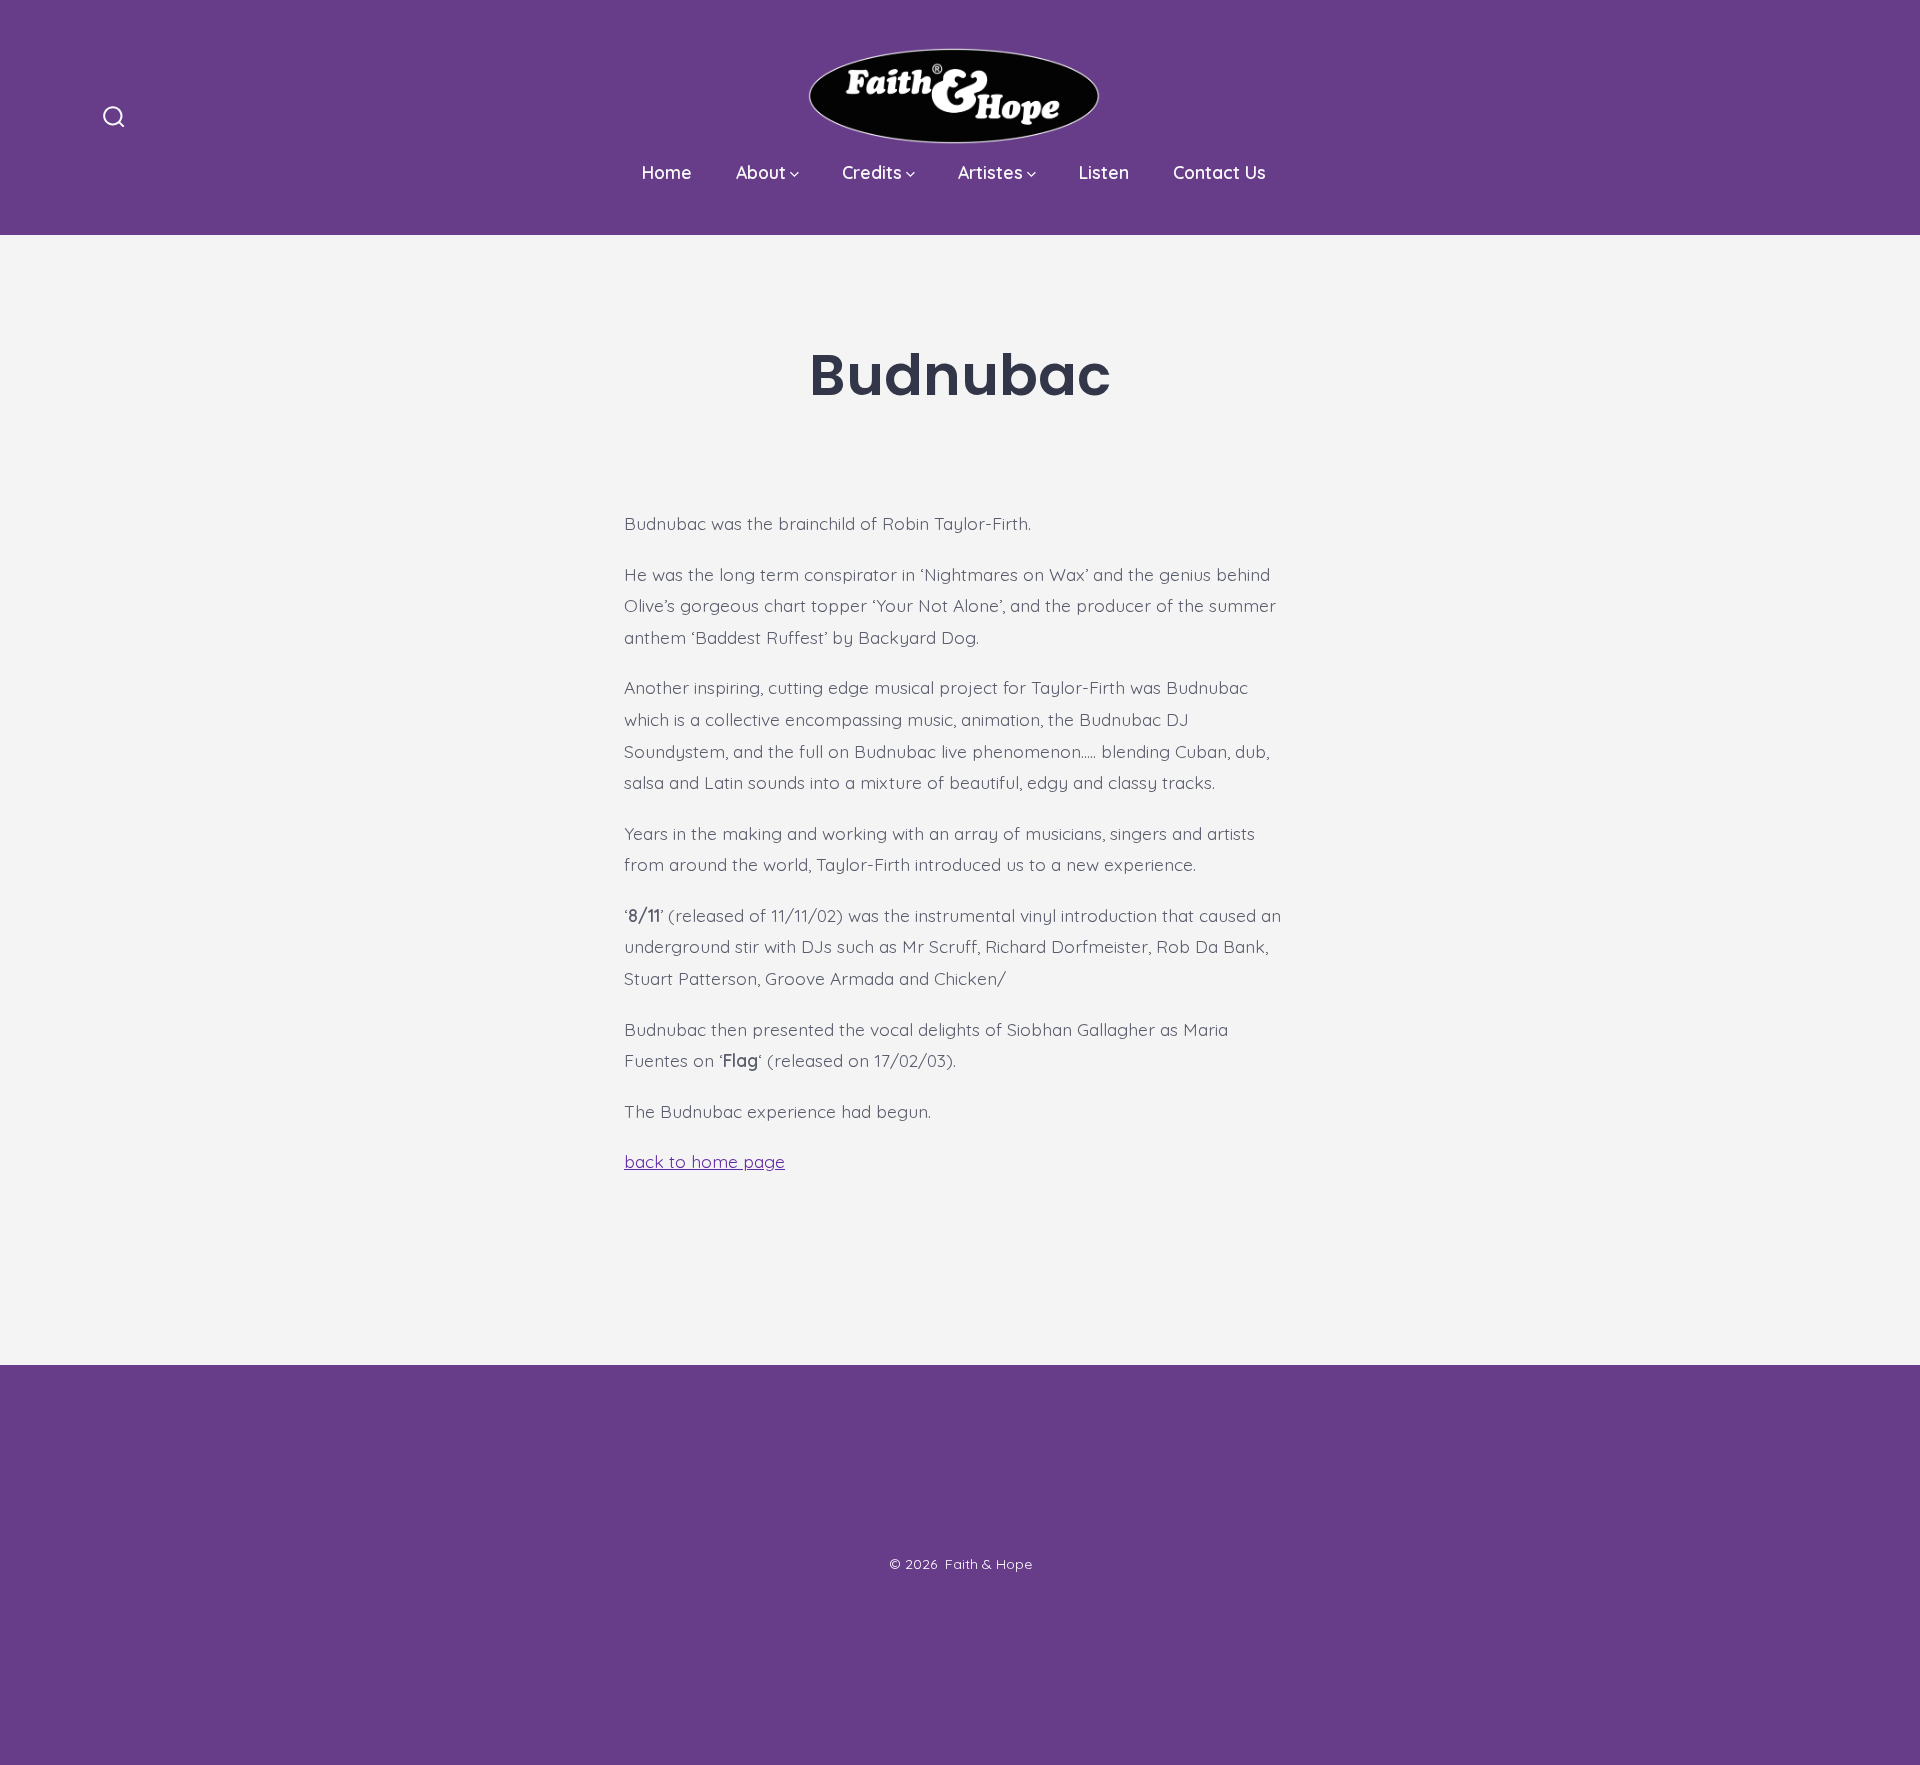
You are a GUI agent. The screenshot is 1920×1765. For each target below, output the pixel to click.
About (761, 172)
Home (667, 172)
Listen (1104, 172)
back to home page (704, 1161)
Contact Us (1219, 172)
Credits (872, 172)
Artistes (990, 172)
